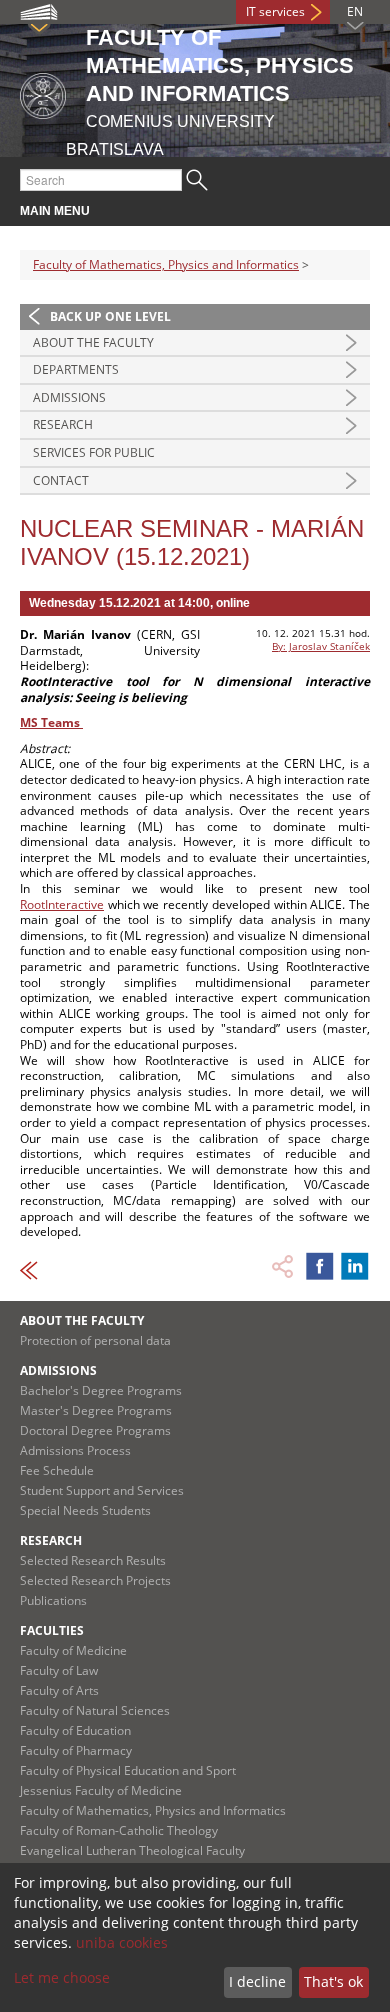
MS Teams (51, 722)
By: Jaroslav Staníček (321, 646)
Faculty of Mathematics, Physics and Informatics (166, 264)
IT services (275, 11)
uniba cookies (122, 1942)
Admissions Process (75, 1450)
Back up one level (110, 316)
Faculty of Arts (59, 1690)
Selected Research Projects (95, 1580)
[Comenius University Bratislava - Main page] (43, 92)
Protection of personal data (95, 1340)
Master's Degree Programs (96, 1410)
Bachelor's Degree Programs (101, 1390)
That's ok (333, 1981)
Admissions (69, 397)
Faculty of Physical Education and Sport (128, 1770)
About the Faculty (93, 342)
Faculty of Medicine (73, 1650)
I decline (257, 1981)
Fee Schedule (57, 1470)
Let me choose (62, 1977)
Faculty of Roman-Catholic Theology (119, 1830)
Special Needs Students (85, 1510)
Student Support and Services (102, 1490)
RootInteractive (62, 904)
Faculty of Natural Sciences (95, 1710)
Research (63, 424)
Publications (53, 1600)
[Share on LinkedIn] (355, 1266)
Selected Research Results (93, 1560)
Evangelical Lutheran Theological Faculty (132, 1850)
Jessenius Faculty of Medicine (101, 1790)
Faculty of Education (75, 1730)
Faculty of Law (59, 1670)
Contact (61, 480)
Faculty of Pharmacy (76, 1750)
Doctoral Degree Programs (95, 1430)
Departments (76, 369)
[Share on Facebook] (320, 1266)
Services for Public (94, 452)
